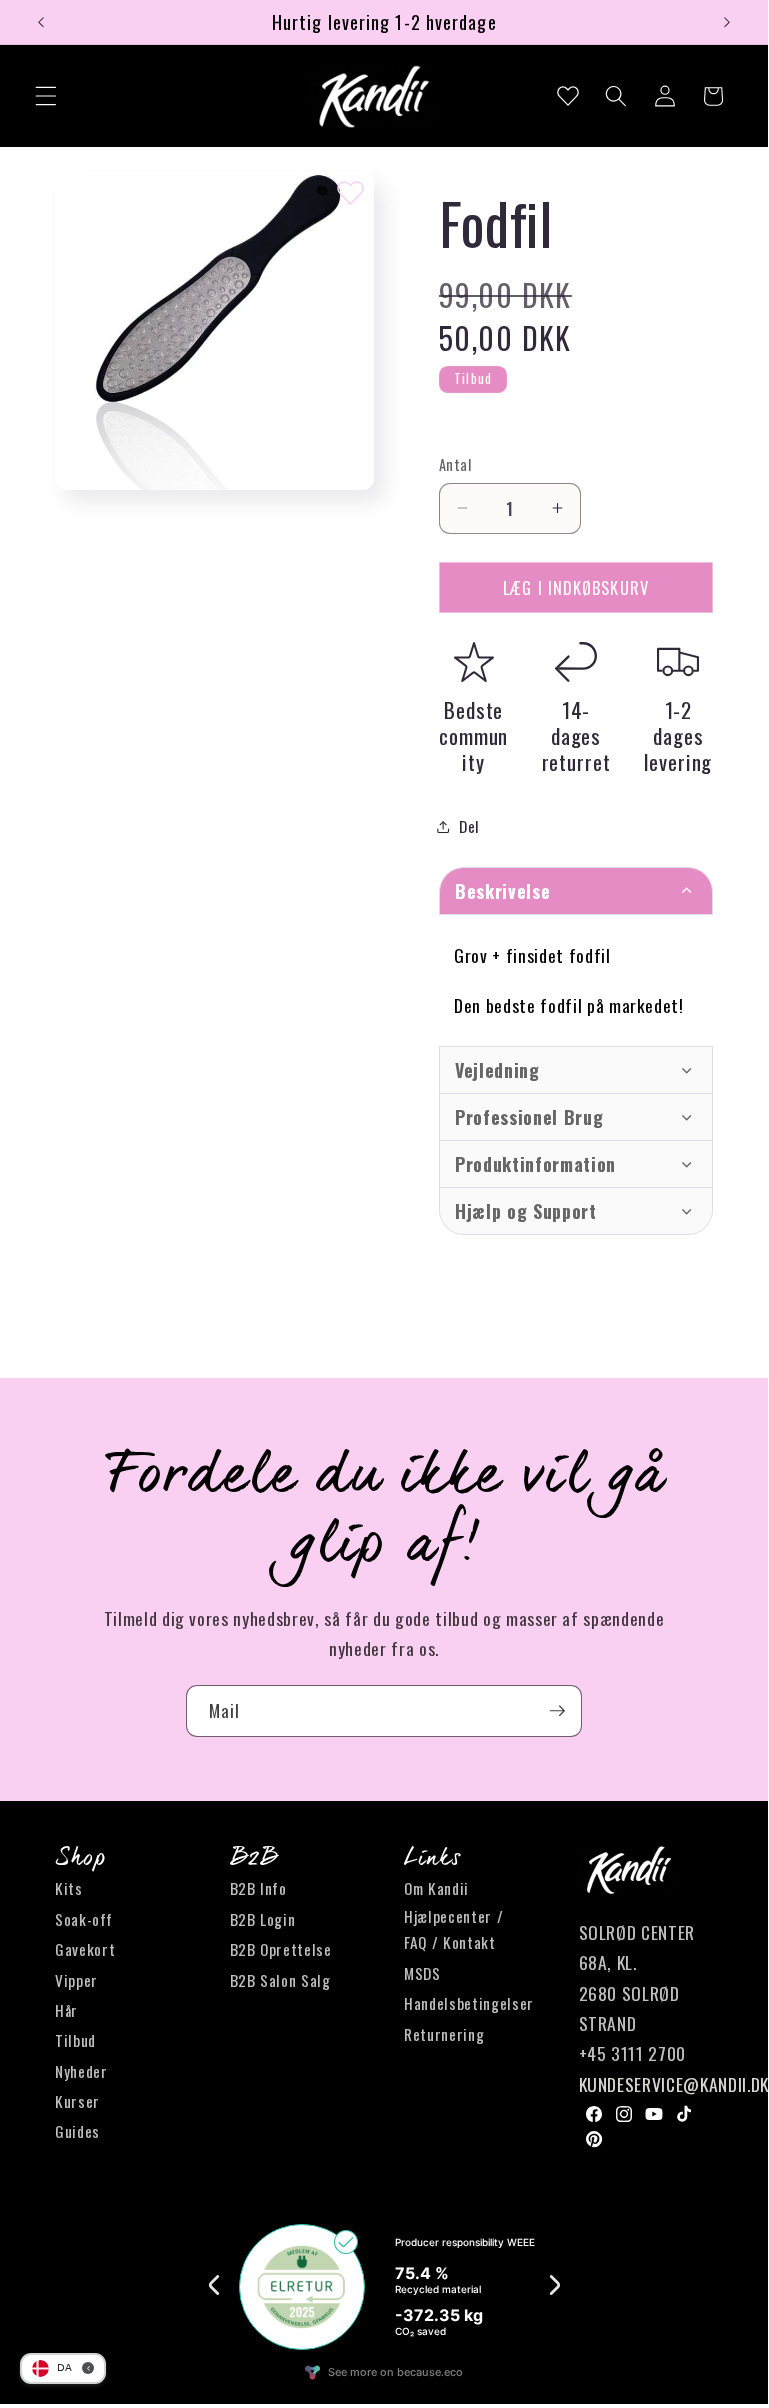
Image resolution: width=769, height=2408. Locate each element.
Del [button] (469, 826)
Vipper (76, 1980)
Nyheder (81, 2071)
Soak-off (83, 1919)
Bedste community (473, 735)
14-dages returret (576, 735)
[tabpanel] (576, 980)
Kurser (77, 2101)
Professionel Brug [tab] (529, 1117)
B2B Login (263, 1919)
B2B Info (258, 1888)
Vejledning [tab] (497, 1070)
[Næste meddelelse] (727, 22)
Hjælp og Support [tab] (526, 1211)
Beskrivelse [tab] (502, 891)
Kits (69, 1888)
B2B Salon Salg (280, 1980)
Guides (77, 2131)
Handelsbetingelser (469, 2003)
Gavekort (85, 1949)
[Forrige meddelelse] (41, 22)
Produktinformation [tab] (535, 1164)
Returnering (444, 2034)
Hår (66, 2010)
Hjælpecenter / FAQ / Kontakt (453, 1929)
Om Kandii (436, 1888)
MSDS (422, 1973)
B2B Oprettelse (281, 1949)
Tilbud (75, 2040)
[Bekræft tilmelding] (557, 1711)
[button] (46, 96)
